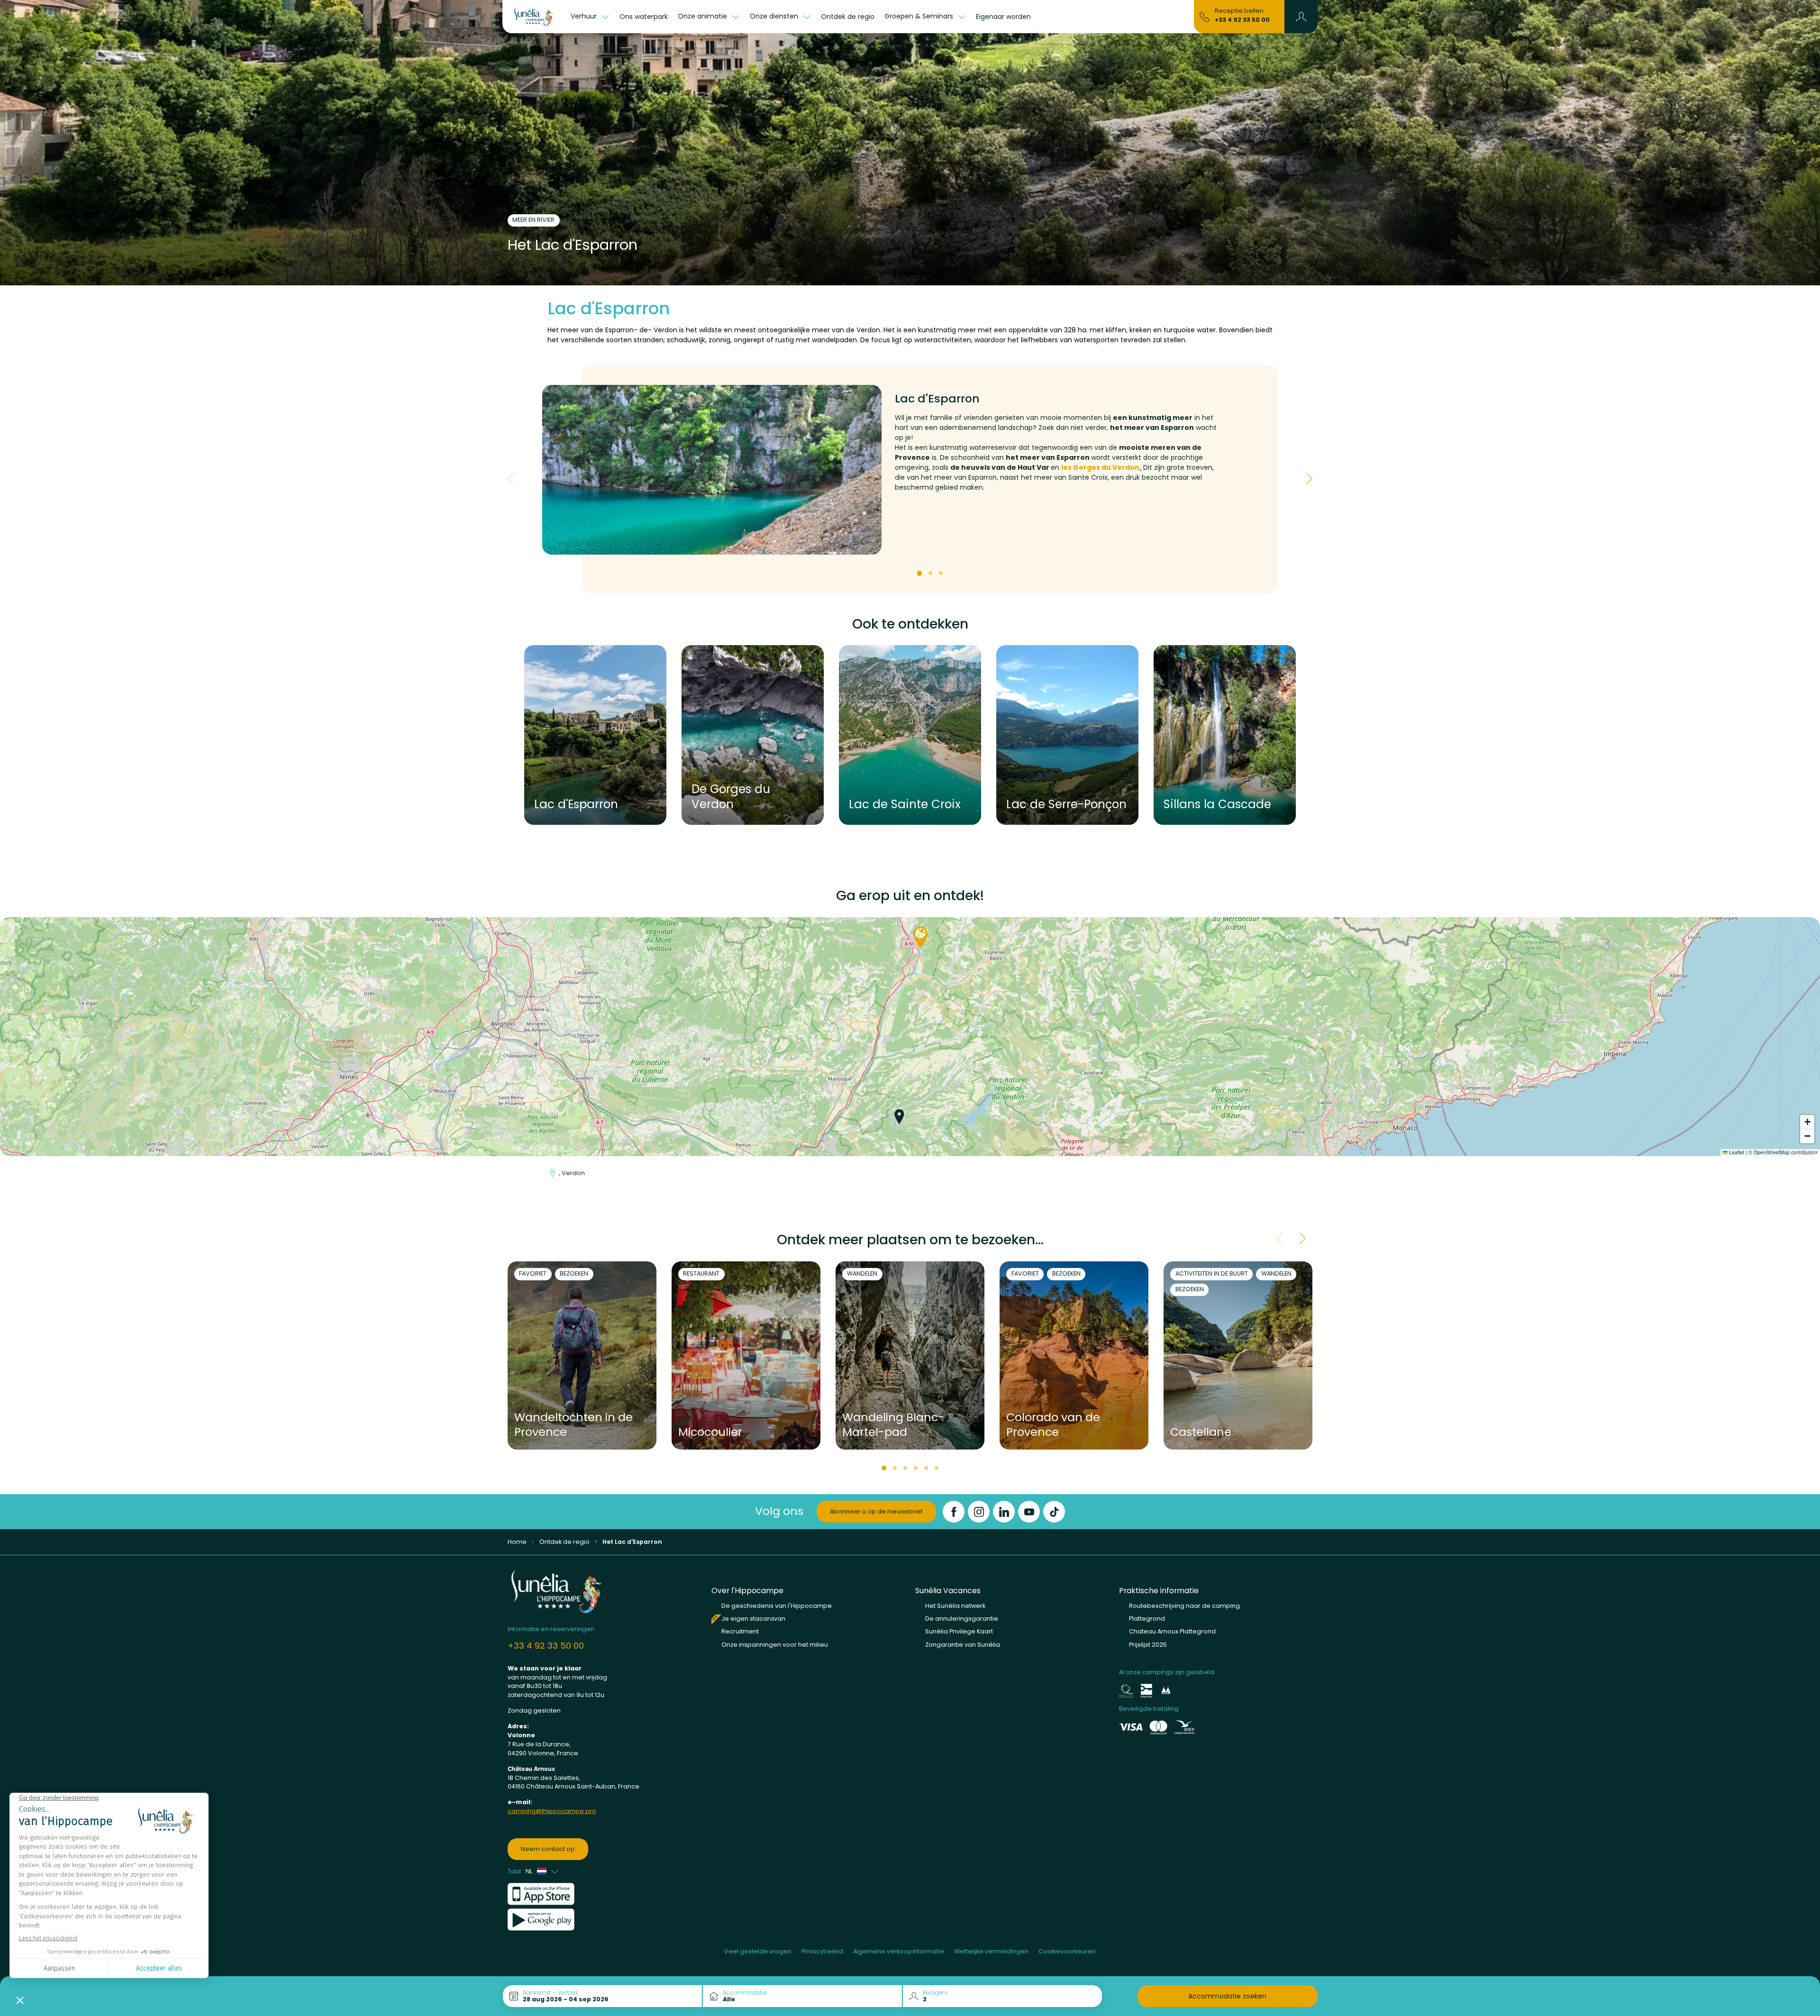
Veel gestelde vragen (758, 1951)
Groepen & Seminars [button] (920, 16)
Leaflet (1736, 1152)
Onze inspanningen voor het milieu (775, 1645)
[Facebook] (954, 1512)
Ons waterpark (644, 17)
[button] (1301, 17)
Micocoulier (710, 1432)
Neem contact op (548, 1849)
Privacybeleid (822, 1951)
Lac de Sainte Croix (905, 804)
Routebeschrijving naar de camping (1184, 1606)
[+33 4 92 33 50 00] (1205, 16)
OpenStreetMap (1772, 1152)
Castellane (1201, 1432)
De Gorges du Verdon (731, 797)
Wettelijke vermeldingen (991, 1951)
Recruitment (740, 1631)
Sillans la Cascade (1217, 804)
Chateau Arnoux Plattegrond (1172, 1631)
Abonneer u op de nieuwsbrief (876, 1511)
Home (517, 1542)
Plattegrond (1147, 1619)
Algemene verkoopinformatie (899, 1951)
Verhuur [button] (585, 16)
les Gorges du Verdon (1100, 467)
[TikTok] (1054, 1512)
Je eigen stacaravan (753, 1619)
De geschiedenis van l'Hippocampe (777, 1606)
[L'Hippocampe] (534, 17)
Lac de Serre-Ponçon (1066, 804)
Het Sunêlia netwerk (955, 1606)
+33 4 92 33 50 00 (1242, 20)
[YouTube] (1029, 1512)
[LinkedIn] (1004, 1512)
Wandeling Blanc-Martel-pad (893, 1425)
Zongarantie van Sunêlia (963, 1645)
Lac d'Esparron (576, 804)
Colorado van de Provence (1053, 1425)
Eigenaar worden (1003, 17)
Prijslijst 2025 (1148, 1645)
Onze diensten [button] (775, 16)
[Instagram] (979, 1512)
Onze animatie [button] (703, 16)
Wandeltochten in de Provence (573, 1425)
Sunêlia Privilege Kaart (959, 1631)
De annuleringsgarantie (962, 1619)
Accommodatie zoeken (1227, 1996)
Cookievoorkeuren (1067, 1951)
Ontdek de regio (848, 17)
